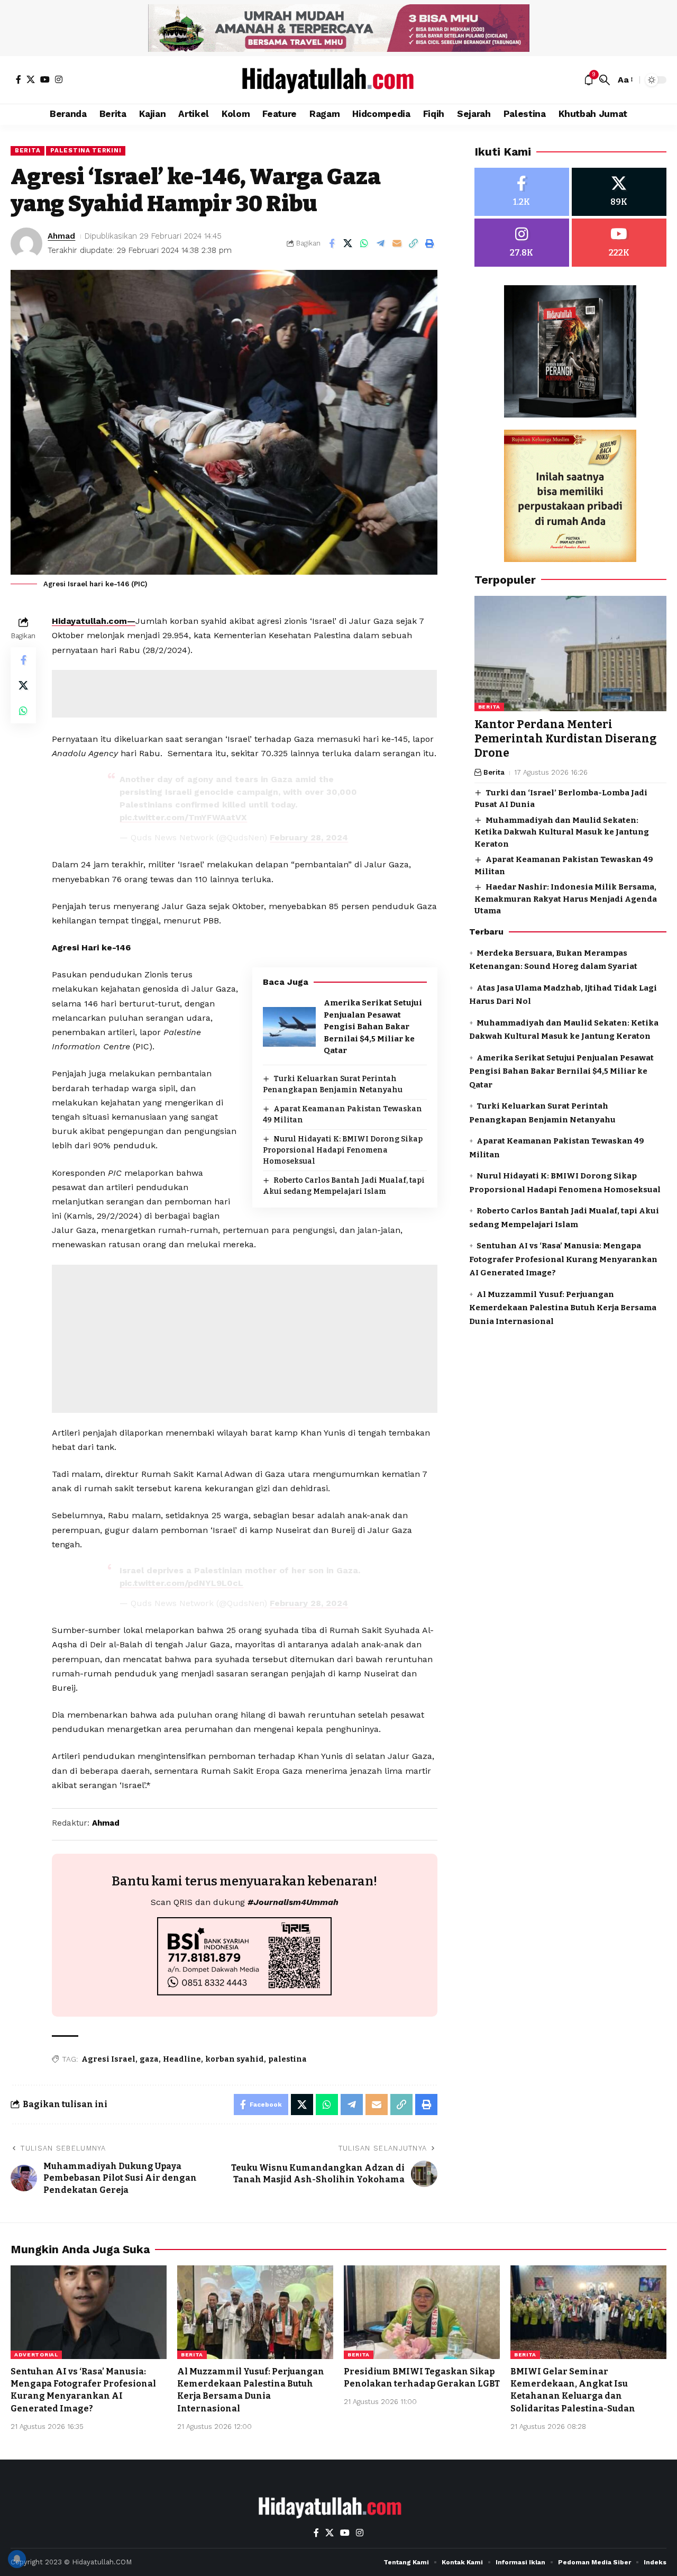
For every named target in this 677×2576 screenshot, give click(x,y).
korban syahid (235, 2059)
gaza (149, 2059)
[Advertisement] (244, 694)
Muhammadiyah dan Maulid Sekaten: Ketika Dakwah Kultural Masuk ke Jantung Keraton (562, 832)
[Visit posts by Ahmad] (26, 243)
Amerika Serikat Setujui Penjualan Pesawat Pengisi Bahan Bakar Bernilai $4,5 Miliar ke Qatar (373, 1027)
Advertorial (36, 2355)
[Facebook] (19, 79)
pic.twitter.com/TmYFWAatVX (183, 817)
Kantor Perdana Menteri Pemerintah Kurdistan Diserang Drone (566, 739)
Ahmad (61, 236)
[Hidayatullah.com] (338, 80)
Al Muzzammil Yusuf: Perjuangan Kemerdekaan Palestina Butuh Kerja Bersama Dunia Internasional (563, 1308)
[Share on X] (348, 243)
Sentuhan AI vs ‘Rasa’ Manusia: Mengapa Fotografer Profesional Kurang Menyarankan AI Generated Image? (563, 1259)
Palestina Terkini (86, 150)
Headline (182, 2059)
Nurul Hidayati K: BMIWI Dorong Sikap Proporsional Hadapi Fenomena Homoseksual (343, 1150)
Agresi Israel (108, 2059)
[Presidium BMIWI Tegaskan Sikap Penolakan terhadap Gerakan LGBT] (422, 2312)
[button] (605, 80)
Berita (28, 150)
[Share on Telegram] (381, 243)
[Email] (397, 243)
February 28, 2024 (309, 837)
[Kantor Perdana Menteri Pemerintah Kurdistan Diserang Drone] (570, 654)
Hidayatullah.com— (94, 621)
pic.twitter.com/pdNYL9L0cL (181, 1583)
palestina (287, 2059)
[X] (31, 79)
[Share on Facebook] (332, 243)
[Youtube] (619, 243)
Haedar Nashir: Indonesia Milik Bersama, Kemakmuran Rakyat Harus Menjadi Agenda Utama (566, 899)
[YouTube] (45, 79)
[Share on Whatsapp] (364, 243)
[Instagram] (59, 79)
